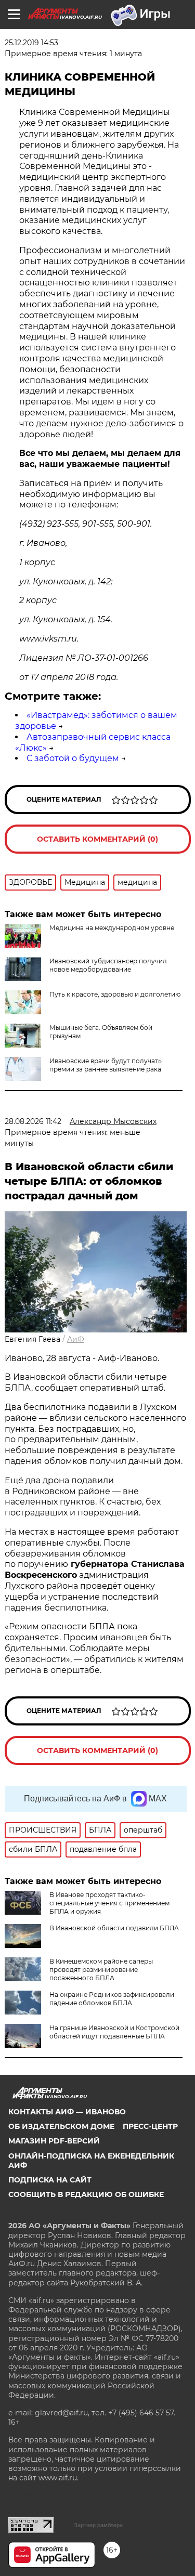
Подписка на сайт (50, 2180)
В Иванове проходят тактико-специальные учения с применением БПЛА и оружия (109, 1903)
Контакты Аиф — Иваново (67, 2112)
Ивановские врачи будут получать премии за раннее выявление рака (106, 1065)
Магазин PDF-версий (54, 2141)
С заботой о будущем (73, 758)
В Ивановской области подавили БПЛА (114, 1928)
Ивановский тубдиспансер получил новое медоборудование (108, 965)
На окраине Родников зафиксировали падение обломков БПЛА (112, 1999)
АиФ (76, 1339)
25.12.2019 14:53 (31, 43)
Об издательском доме (61, 2126)
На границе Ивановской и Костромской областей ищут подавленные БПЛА (114, 2032)
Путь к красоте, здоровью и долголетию (115, 994)
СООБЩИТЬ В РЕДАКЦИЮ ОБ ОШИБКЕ (86, 2194)
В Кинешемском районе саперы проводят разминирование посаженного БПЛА (101, 1970)
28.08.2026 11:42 (33, 1121)
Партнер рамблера (98, 2525)
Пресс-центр (150, 2126)
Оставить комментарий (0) (97, 839)
